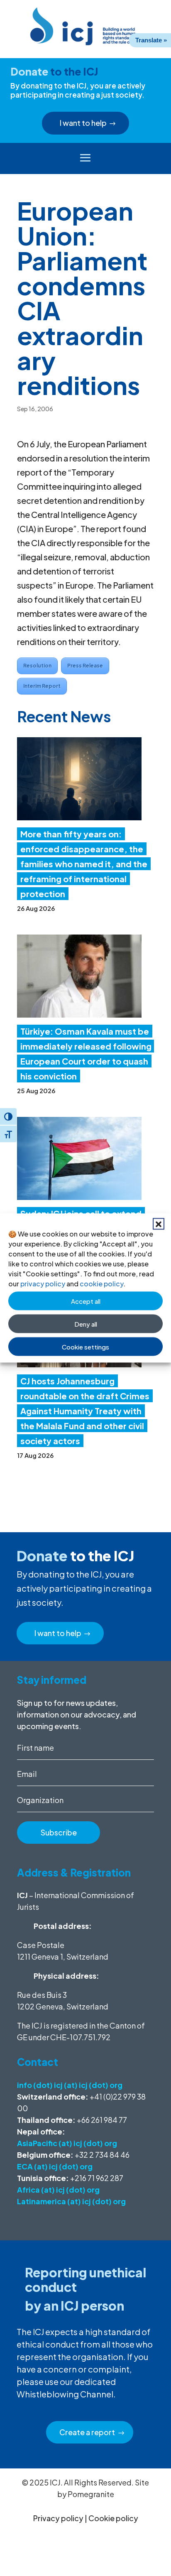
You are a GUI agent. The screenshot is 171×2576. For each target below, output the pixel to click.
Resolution (37, 666)
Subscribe (59, 1832)
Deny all (86, 1324)
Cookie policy (113, 2518)
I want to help (83, 123)
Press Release (85, 666)
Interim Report (42, 686)
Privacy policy (58, 2518)
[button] (159, 1224)
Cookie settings (85, 1346)
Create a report (87, 2432)
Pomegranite (91, 2494)
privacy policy (43, 1284)
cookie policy (101, 1284)
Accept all (86, 1301)
